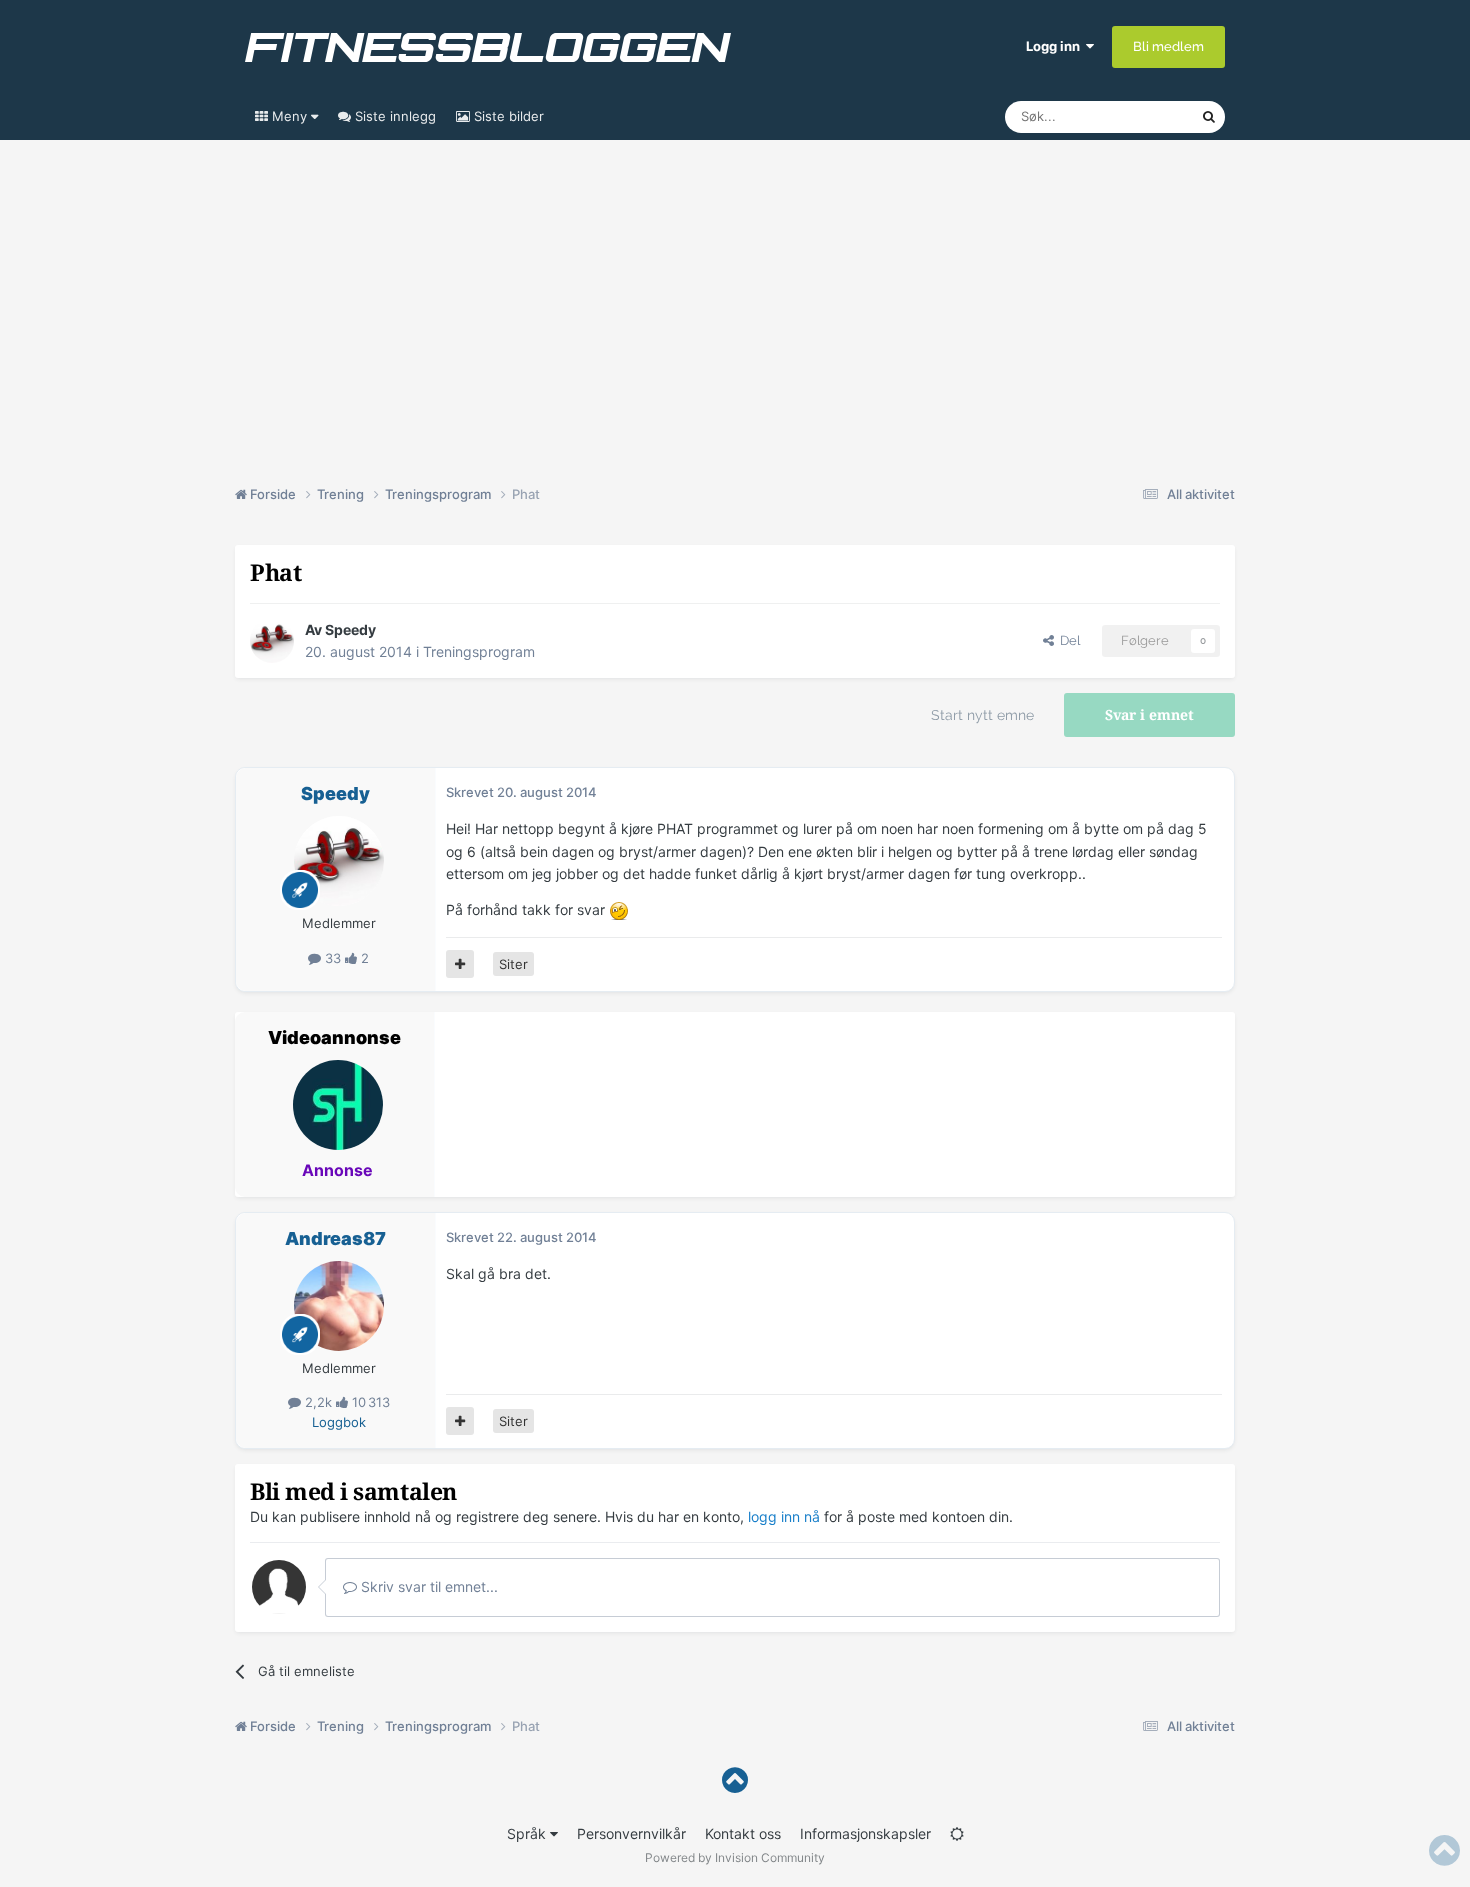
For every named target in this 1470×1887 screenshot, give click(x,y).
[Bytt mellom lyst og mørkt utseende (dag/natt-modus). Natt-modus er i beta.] (957, 1833)
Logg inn (1056, 46)
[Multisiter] (460, 964)
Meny (289, 116)
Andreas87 (335, 1238)
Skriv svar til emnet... (427, 1586)
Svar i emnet (1149, 715)
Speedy (350, 629)
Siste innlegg (393, 116)
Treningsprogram (479, 651)
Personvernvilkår (631, 1833)
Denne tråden (1135, 116)
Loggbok (339, 1422)
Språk (528, 1833)
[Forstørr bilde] (619, 909)
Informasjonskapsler (865, 1833)
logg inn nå (784, 1516)
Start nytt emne (982, 715)
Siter (513, 964)
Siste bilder (507, 116)
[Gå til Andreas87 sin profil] (339, 1306)
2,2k (318, 1402)
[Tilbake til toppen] (735, 1780)
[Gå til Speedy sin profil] (272, 641)
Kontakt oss (743, 1833)
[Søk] (1209, 117)
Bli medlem (1168, 46)
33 (333, 958)
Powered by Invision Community (735, 1857)
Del (1067, 640)
